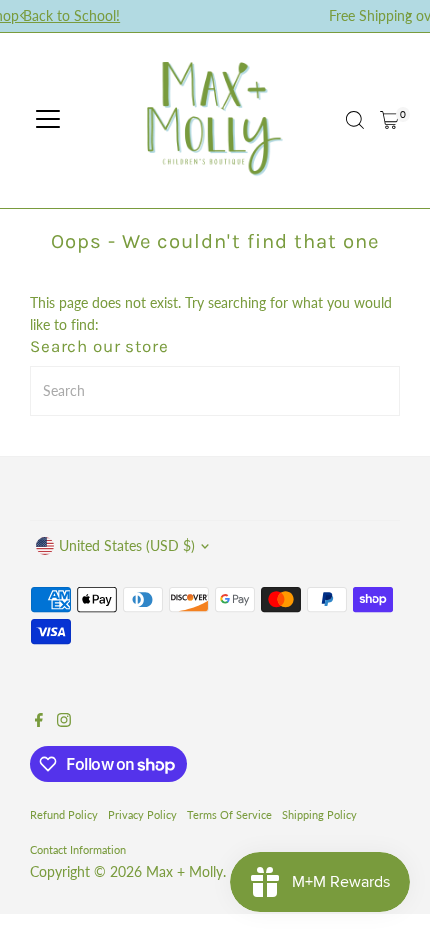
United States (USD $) (127, 546)
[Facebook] (39, 722)
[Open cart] (389, 120)
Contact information (78, 849)
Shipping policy (319, 814)
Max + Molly (184, 872)
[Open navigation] (48, 120)
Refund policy (64, 814)
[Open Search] (355, 120)
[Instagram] (64, 722)
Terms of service (229, 814)
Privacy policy (142, 814)
